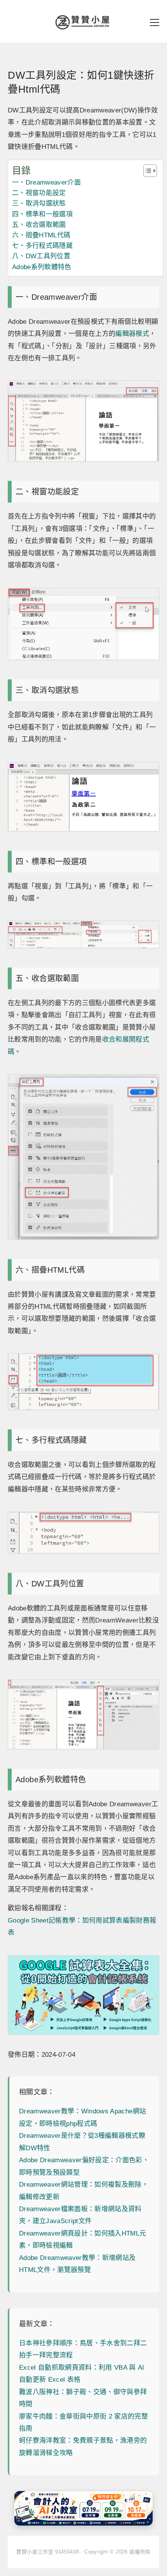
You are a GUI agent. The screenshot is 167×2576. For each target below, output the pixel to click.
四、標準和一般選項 (42, 214)
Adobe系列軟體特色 (42, 267)
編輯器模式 (132, 334)
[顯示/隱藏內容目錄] (146, 171)
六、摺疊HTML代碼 (41, 235)
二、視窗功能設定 (39, 193)
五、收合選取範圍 (39, 225)
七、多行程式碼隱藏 (42, 246)
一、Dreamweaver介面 (46, 182)
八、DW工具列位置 (41, 256)
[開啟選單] (155, 22)
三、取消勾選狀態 (39, 203)
